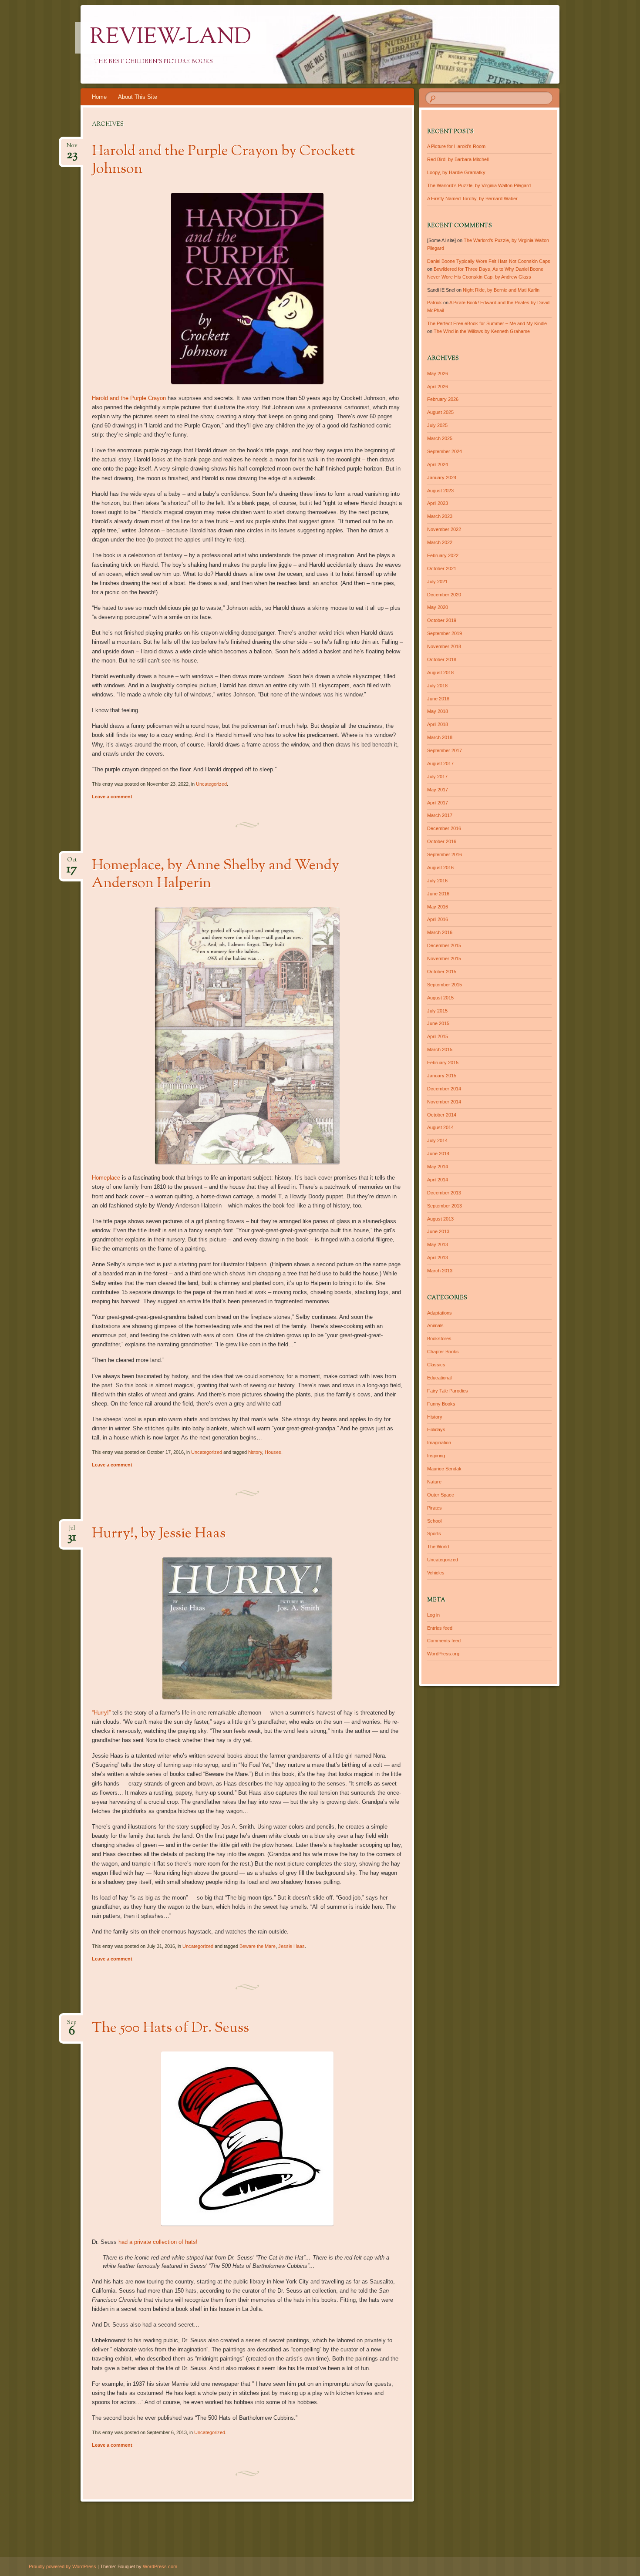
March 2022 (440, 542)
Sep (72, 2025)
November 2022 (444, 529)
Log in (433, 1615)
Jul (72, 1531)
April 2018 (438, 724)
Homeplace (106, 1178)
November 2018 (444, 646)
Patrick (435, 303)
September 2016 (445, 854)
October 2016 (442, 841)
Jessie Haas (291, 1946)
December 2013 (444, 1193)
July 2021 (437, 582)
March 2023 (440, 516)
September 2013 (445, 1206)
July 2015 (437, 1011)
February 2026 (443, 399)
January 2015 (442, 1076)
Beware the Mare (258, 1946)
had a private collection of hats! (158, 2242)
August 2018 (440, 673)
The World (438, 1547)
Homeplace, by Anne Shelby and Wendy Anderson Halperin (216, 875)
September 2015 (445, 985)
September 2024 (445, 451)
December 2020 (444, 595)
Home (99, 97)
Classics (436, 1365)
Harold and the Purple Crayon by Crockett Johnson (224, 160)
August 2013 (440, 1219)
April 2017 (438, 803)
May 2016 (438, 907)
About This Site (138, 97)
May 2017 (438, 790)
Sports (434, 1533)
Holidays (436, 1429)
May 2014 (438, 1167)
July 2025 (437, 425)
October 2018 (442, 659)
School (434, 1521)
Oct (72, 863)
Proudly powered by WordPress (62, 2566)
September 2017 (445, 750)
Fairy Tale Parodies (448, 1391)
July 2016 (437, 881)
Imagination (439, 1443)
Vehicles (436, 1573)
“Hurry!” (101, 1713)
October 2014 (442, 1115)
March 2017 (440, 815)
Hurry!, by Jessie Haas (159, 1534)
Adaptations (440, 1313)
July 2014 (437, 1140)
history (255, 1452)
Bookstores (439, 1338)
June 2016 (438, 894)
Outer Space (441, 1495)
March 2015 (440, 1049)
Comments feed (444, 1641)
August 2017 (440, 763)
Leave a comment (112, 797)
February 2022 (443, 555)
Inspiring (436, 1456)
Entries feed (440, 1628)
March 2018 (440, 737)
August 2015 (440, 998)
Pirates (435, 1508)
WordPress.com (160, 2566)
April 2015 (438, 1036)
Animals (435, 1325)
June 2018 (438, 699)
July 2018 (437, 686)
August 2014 (440, 1127)
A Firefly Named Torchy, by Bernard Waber (472, 198)
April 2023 (438, 503)
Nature (434, 1482)
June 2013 (438, 1231)
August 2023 (440, 491)
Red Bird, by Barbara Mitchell (458, 159)
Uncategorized (211, 784)
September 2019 (445, 633)
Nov (72, 148)
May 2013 (438, 1244)
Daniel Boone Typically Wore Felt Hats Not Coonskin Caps (489, 261)
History (435, 1417)
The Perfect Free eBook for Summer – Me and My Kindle (487, 323)
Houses (273, 1452)
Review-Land (171, 38)
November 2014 (444, 1102)
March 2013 (440, 1271)
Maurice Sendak (444, 1469)
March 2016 (440, 932)
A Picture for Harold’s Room (456, 146)
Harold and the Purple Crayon (129, 398)
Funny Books (441, 1404)
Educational (439, 1378)
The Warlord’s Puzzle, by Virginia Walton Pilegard (479, 185)
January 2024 (442, 478)
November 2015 (444, 958)
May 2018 (438, 711)
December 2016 (444, 828)
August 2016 (440, 868)
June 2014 (438, 1153)
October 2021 (442, 568)
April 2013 (438, 1258)
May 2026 (438, 373)
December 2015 (444, 945)
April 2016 (438, 919)
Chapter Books (443, 1352)
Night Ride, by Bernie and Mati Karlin (501, 290)
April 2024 (438, 464)
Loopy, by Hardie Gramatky (456, 172)
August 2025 (440, 412)
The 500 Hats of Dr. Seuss (170, 2028)
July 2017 (437, 777)
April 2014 (438, 1180)
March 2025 (440, 438)
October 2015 (442, 972)
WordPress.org (443, 1654)
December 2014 (444, 1089)
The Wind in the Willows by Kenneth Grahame (482, 331)
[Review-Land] (337, 44)
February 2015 (443, 1063)
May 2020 (438, 607)
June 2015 (438, 1023)
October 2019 (442, 620)
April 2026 (438, 387)
